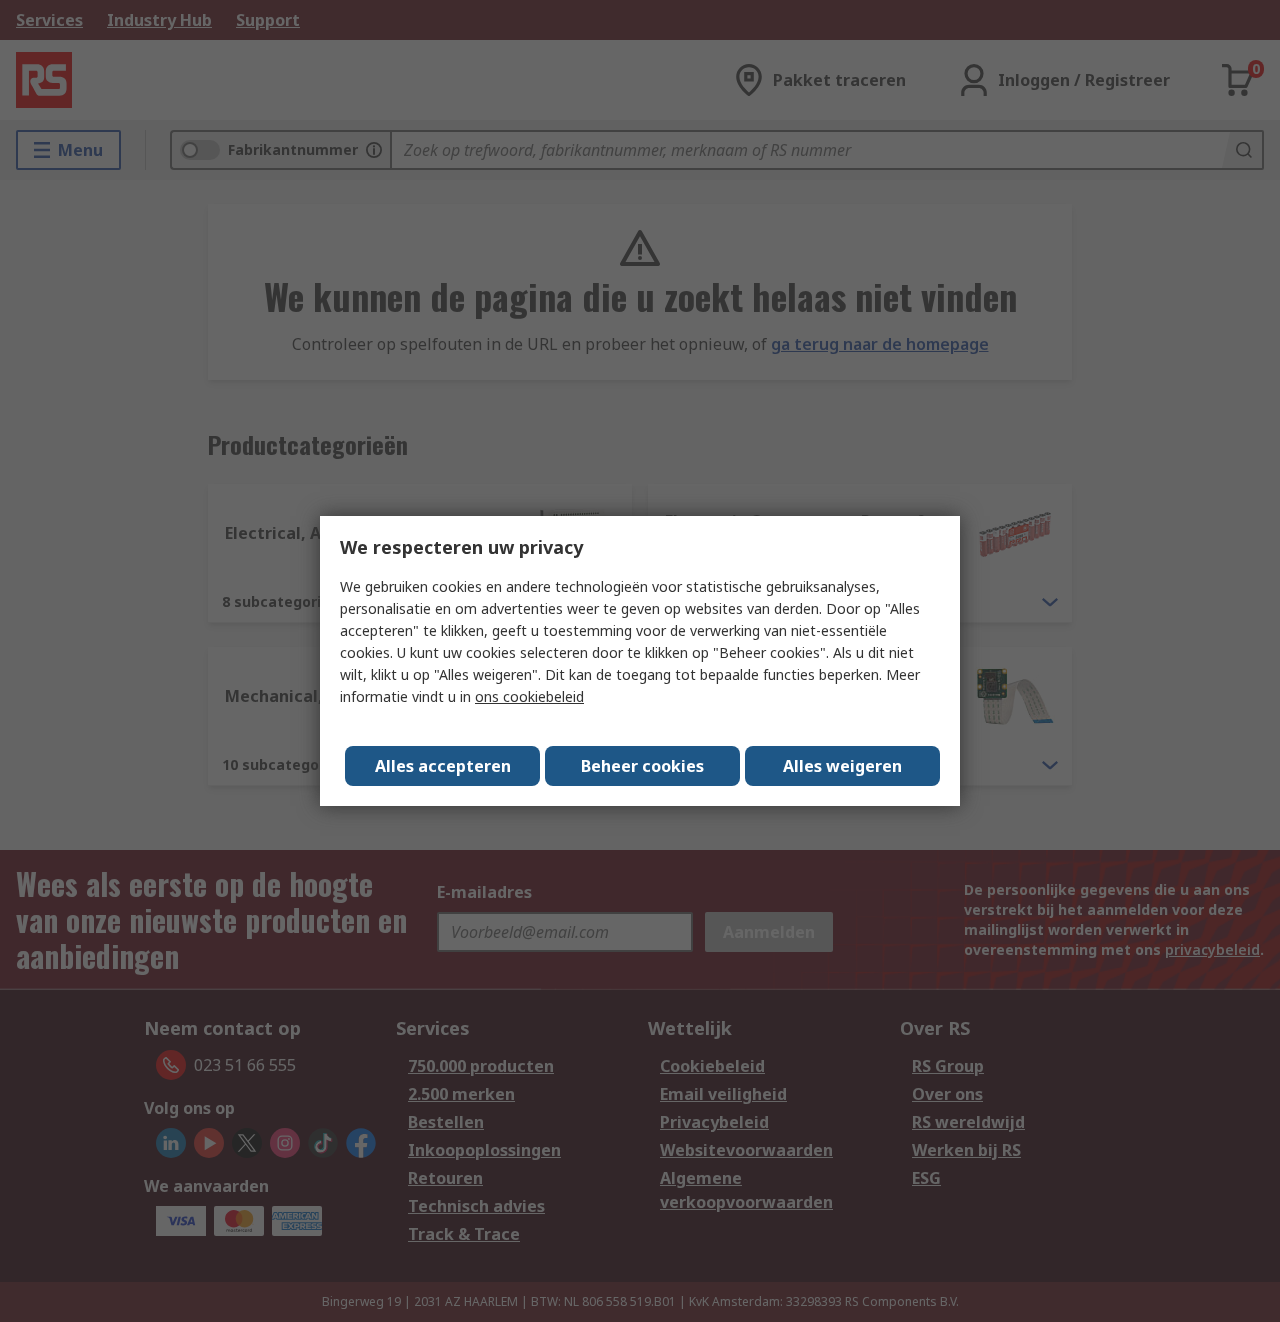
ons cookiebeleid (529, 696)
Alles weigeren (842, 766)
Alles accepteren (443, 766)
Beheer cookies (642, 766)
